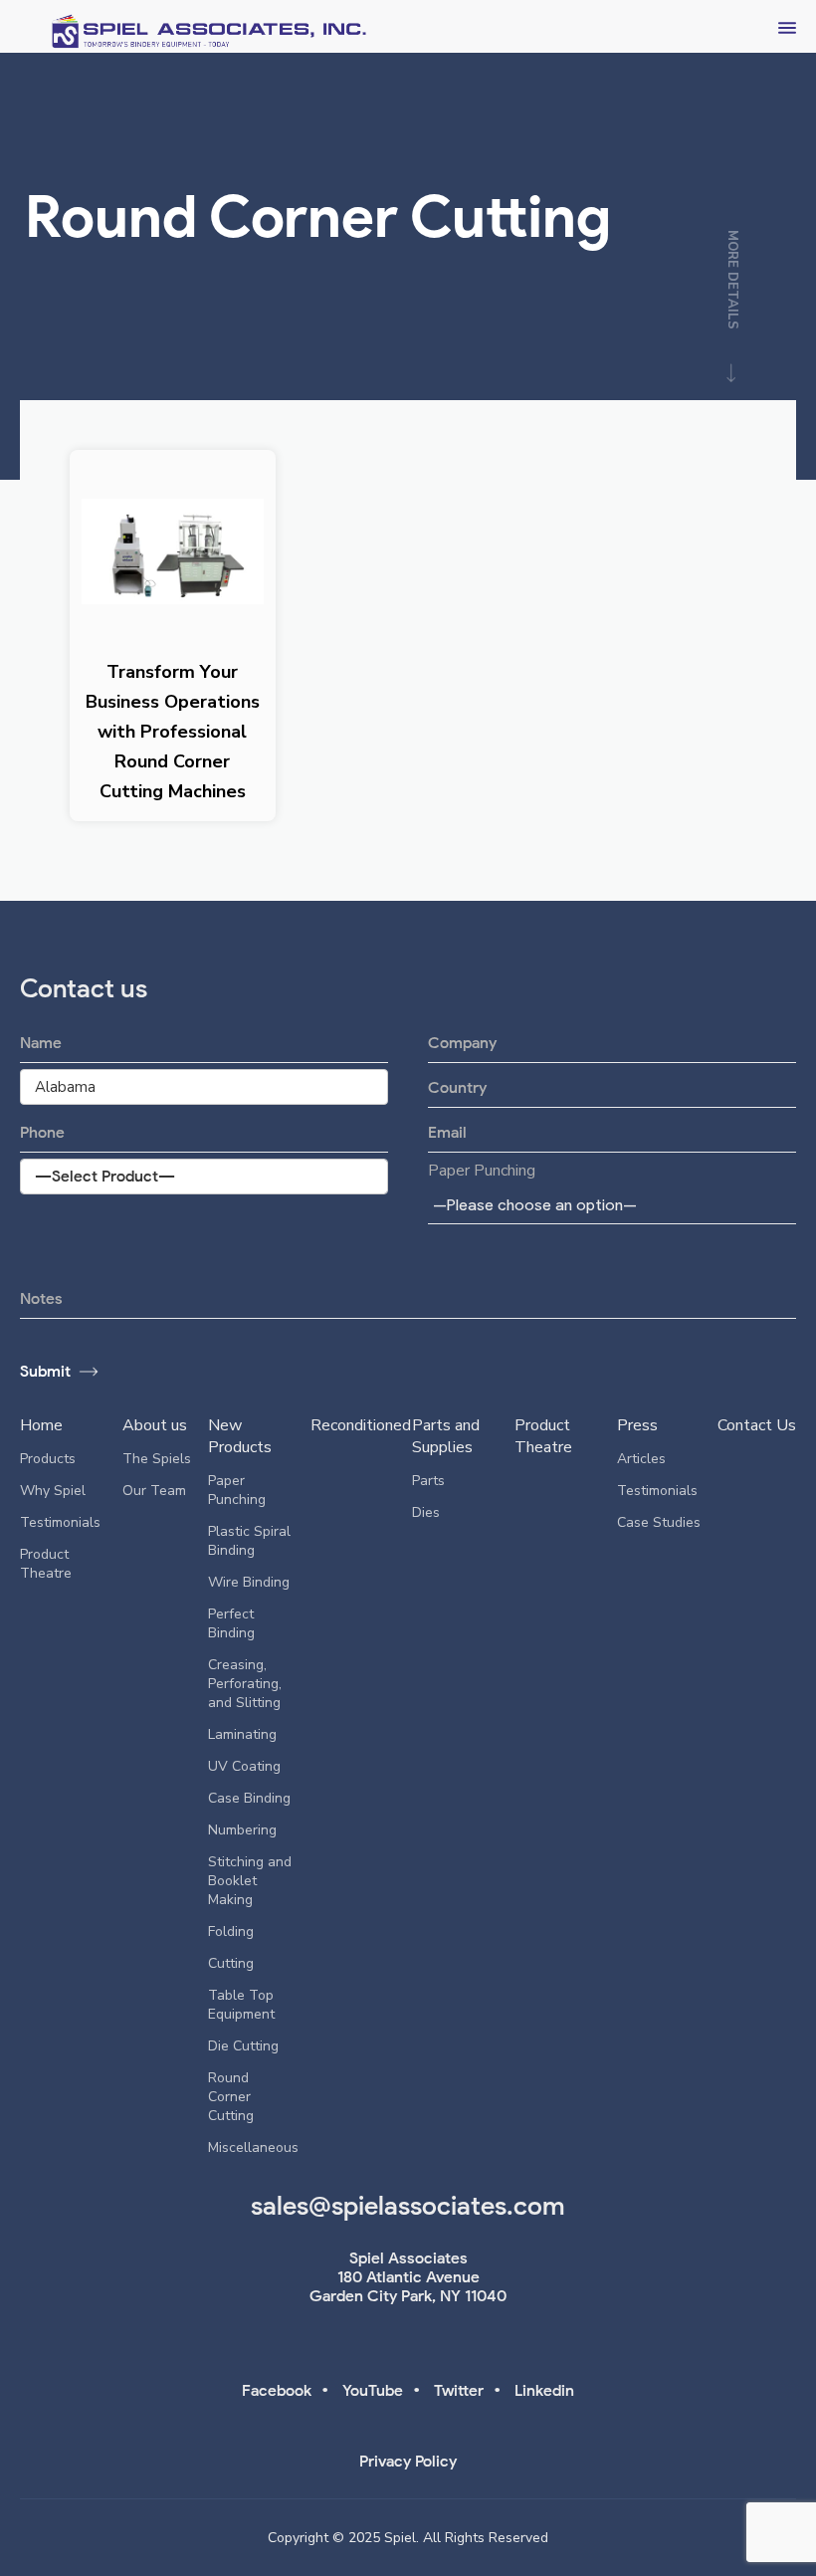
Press (637, 1425)
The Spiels (157, 1459)
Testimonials (60, 1522)
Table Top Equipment (241, 2005)
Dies (426, 1512)
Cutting (231, 1963)
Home (41, 1425)
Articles (641, 1459)
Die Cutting (243, 2046)
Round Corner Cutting (231, 2097)
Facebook (277, 2390)
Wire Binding (249, 1582)
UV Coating (244, 1766)
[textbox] (538, 1205)
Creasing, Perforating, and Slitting (245, 1684)
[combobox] (612, 1204)
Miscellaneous (253, 2147)
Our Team (154, 1491)
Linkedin (544, 2390)
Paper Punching (482, 1171)
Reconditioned (361, 1425)
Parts (428, 1481)
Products (48, 1459)
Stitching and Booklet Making (250, 1881)
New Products (240, 1436)
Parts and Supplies (446, 1436)
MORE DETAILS (732, 281)
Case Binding (249, 1798)
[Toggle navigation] (787, 26)
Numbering (242, 1830)
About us (155, 1425)
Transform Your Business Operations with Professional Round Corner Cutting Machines (173, 732)
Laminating (242, 1734)
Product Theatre (46, 1564)
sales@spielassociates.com (408, 2206)
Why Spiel (53, 1491)
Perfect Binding (231, 1623)
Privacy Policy (408, 2461)
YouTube (373, 2390)
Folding (231, 1932)
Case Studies (659, 1522)
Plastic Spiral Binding (249, 1541)
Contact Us (757, 1425)
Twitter (459, 2390)
